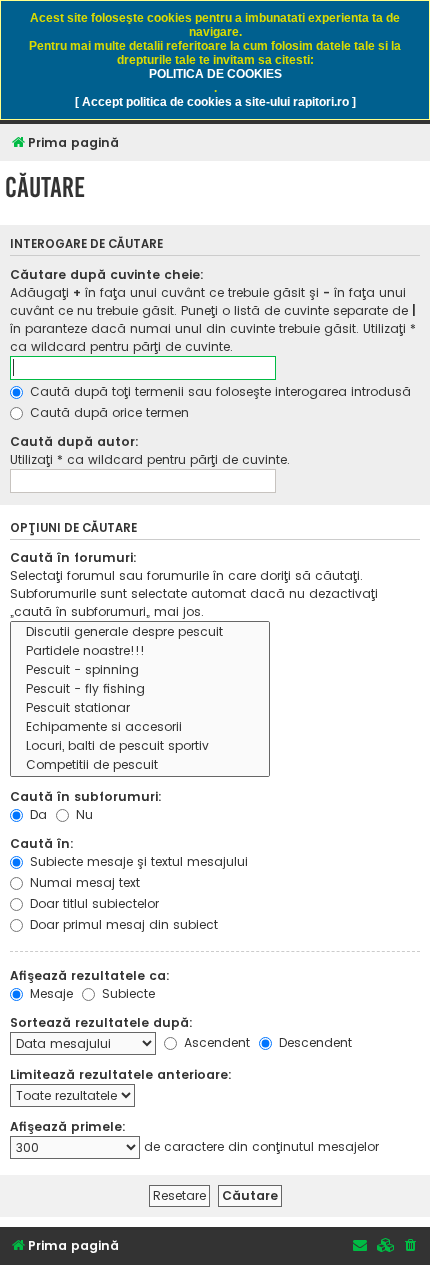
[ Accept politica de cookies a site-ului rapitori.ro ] (215, 102)
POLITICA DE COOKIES (215, 74)
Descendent (313, 1042)
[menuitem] (411, 1246)
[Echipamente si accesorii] (140, 727)
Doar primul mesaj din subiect (122, 924)
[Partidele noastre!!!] (140, 651)
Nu (82, 814)
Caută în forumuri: (73, 557)
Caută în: (42, 843)
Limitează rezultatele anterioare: (121, 1074)
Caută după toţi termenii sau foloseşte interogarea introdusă (218, 391)
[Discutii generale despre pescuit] (140, 632)
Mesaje (49, 993)
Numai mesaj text (83, 882)
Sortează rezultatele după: (101, 1022)
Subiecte (126, 993)
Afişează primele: (68, 1126)
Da (36, 814)
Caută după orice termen (107, 412)
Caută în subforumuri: (86, 796)
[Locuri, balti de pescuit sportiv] (140, 746)
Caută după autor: (74, 441)
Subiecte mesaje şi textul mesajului (137, 861)
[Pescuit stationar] (140, 708)
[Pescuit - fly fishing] (140, 689)
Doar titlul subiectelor (92, 903)
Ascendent (215, 1042)
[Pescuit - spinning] (140, 670)
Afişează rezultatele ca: (90, 975)
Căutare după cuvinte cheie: (107, 274)
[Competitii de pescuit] (140, 765)
